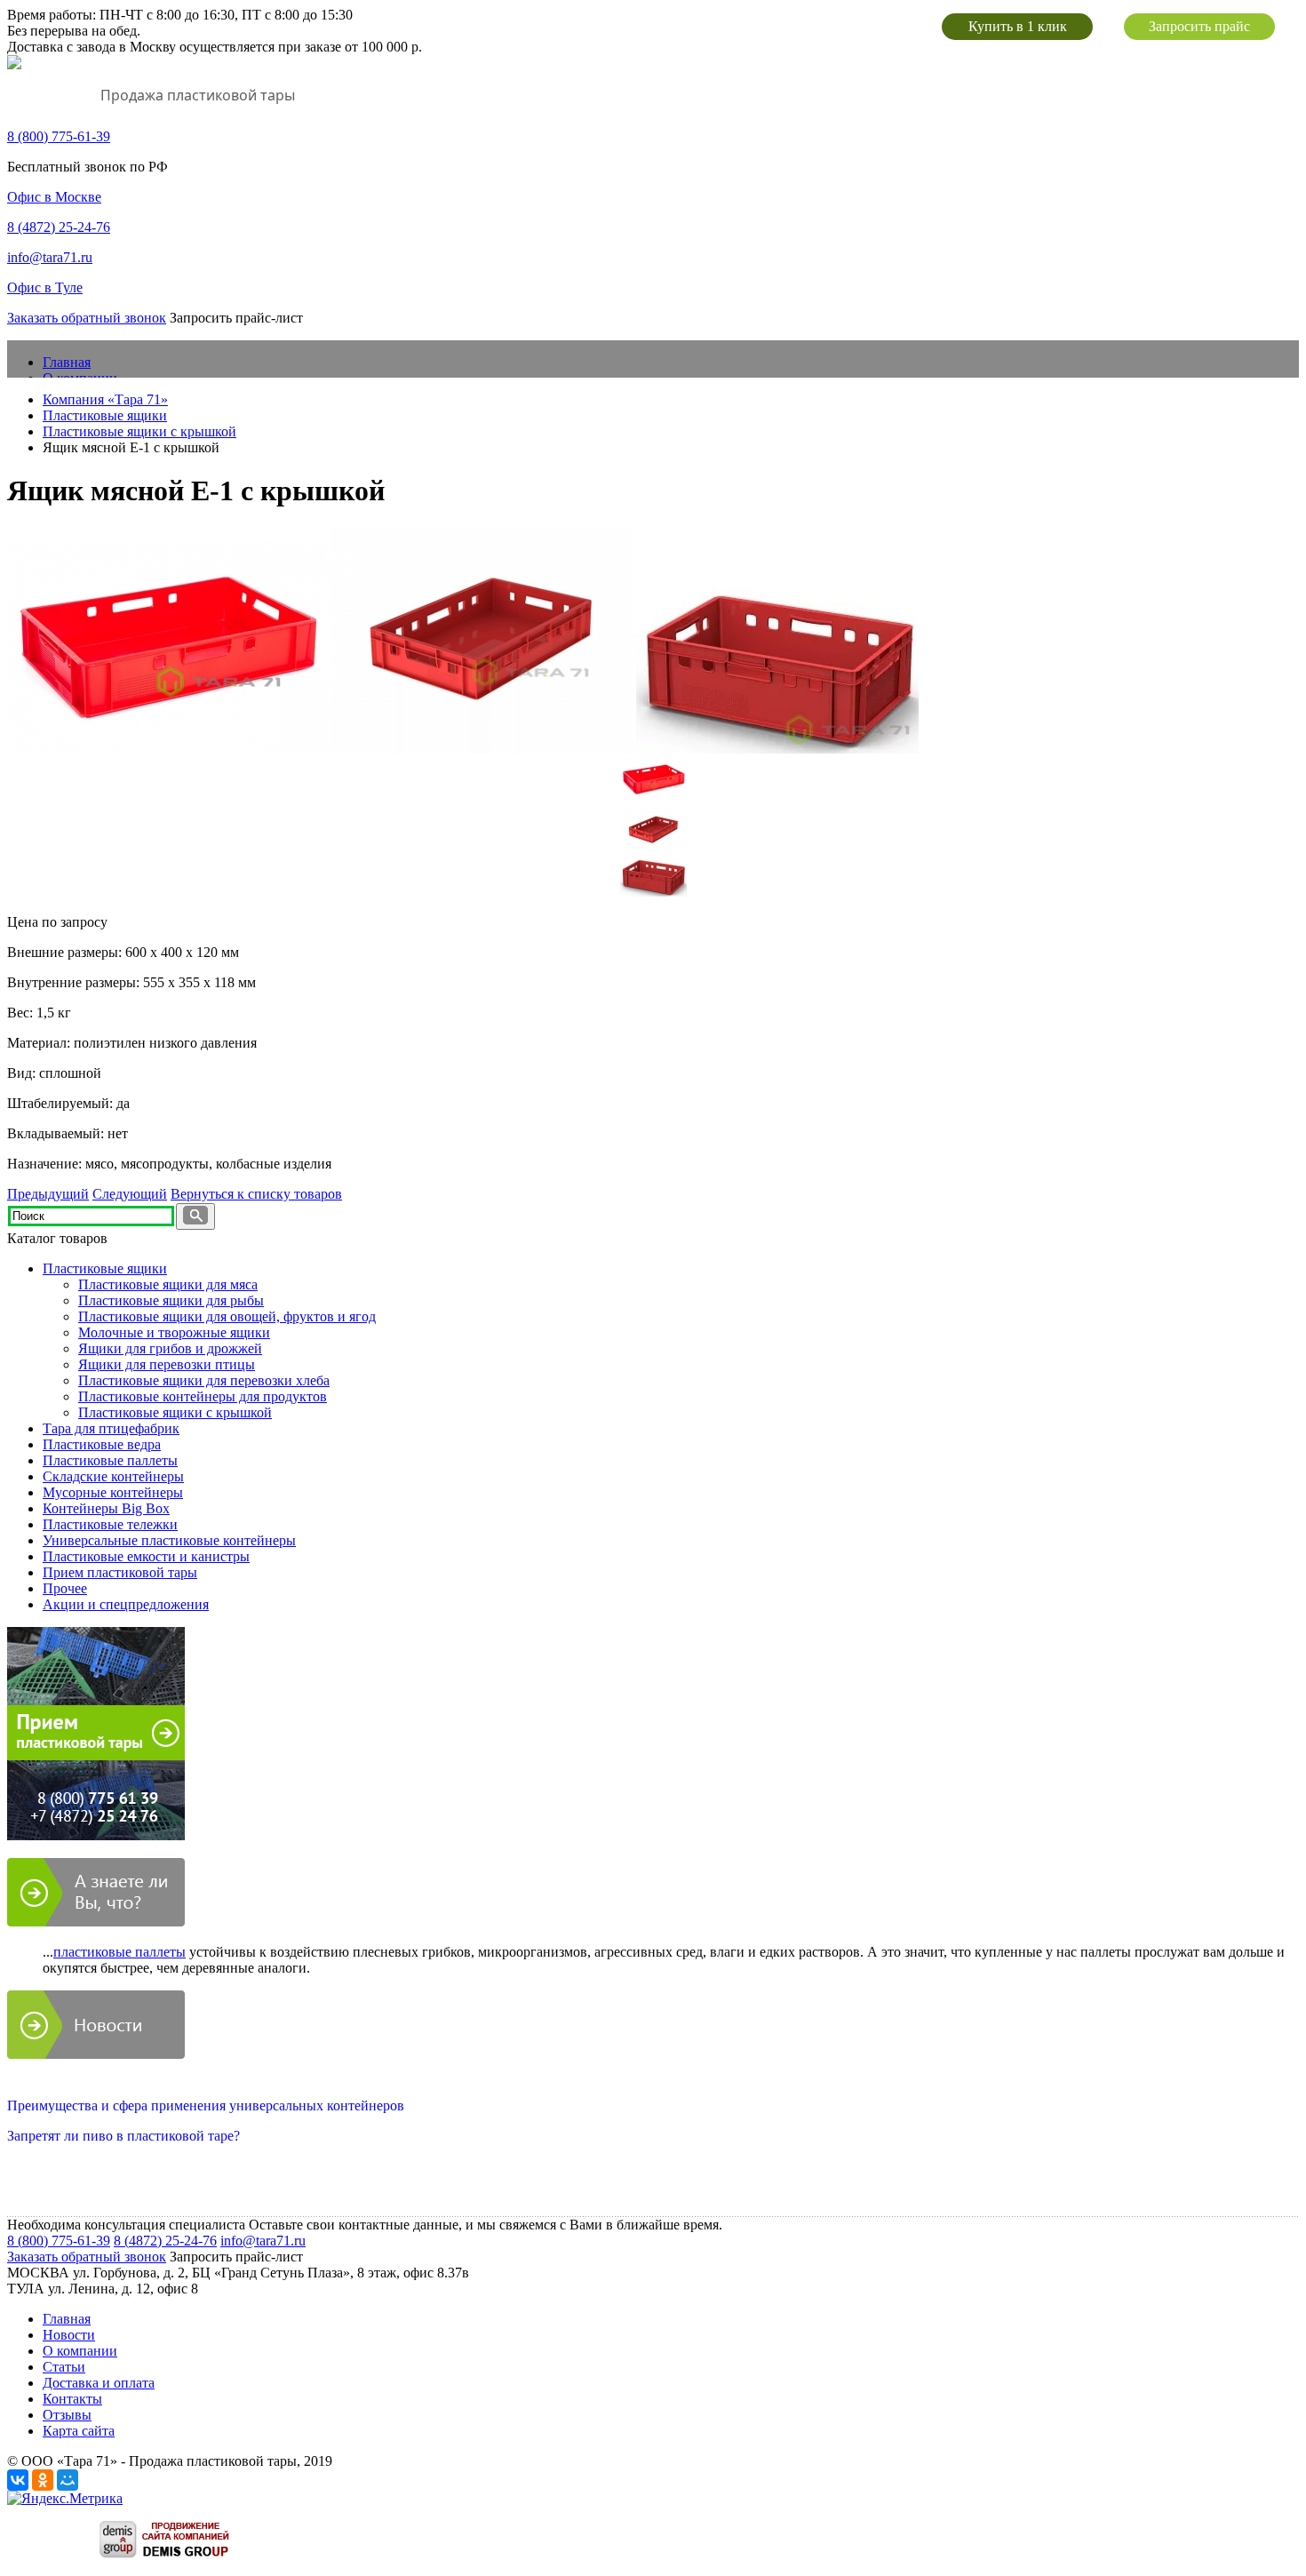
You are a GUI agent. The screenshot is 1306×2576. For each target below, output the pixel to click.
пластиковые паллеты (119, 1952)
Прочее (65, 1588)
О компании (80, 2351)
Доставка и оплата (99, 2383)
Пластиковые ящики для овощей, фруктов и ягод (227, 1316)
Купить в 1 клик (1018, 26)
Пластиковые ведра (102, 1444)
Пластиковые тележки (110, 1524)
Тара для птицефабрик (111, 1428)
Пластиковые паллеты (110, 1460)
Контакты (72, 2399)
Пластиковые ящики (105, 415)
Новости (69, 2335)
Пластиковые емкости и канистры (146, 1556)
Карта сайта (79, 2431)
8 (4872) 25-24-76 (165, 2241)
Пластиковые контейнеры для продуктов (203, 1396)
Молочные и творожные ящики (174, 1332)
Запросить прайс (1199, 26)
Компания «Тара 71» (105, 399)
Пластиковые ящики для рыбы (171, 1300)
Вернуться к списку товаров (256, 1194)
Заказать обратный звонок (87, 318)
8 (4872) (59, 227)
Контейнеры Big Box (106, 1508)
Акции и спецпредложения (126, 1604)
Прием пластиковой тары (120, 1572)
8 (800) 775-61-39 (59, 2241)
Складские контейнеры (113, 1476)
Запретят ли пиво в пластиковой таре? (123, 2136)
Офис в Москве (54, 197)
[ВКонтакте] (18, 2480)
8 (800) (59, 136)
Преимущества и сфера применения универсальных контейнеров (206, 2105)
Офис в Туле (45, 287)
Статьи (64, 2367)
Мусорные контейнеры (113, 1492)
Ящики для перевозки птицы (167, 1364)
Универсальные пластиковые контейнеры (169, 1540)
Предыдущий (48, 1194)
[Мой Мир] (68, 2480)
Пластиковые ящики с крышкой (139, 431)
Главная (67, 362)
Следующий (130, 1194)
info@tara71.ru (50, 257)
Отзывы (67, 2415)
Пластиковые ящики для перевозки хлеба (204, 1380)
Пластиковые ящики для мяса (168, 1284)
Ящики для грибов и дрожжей (170, 1348)
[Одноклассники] (43, 2480)
